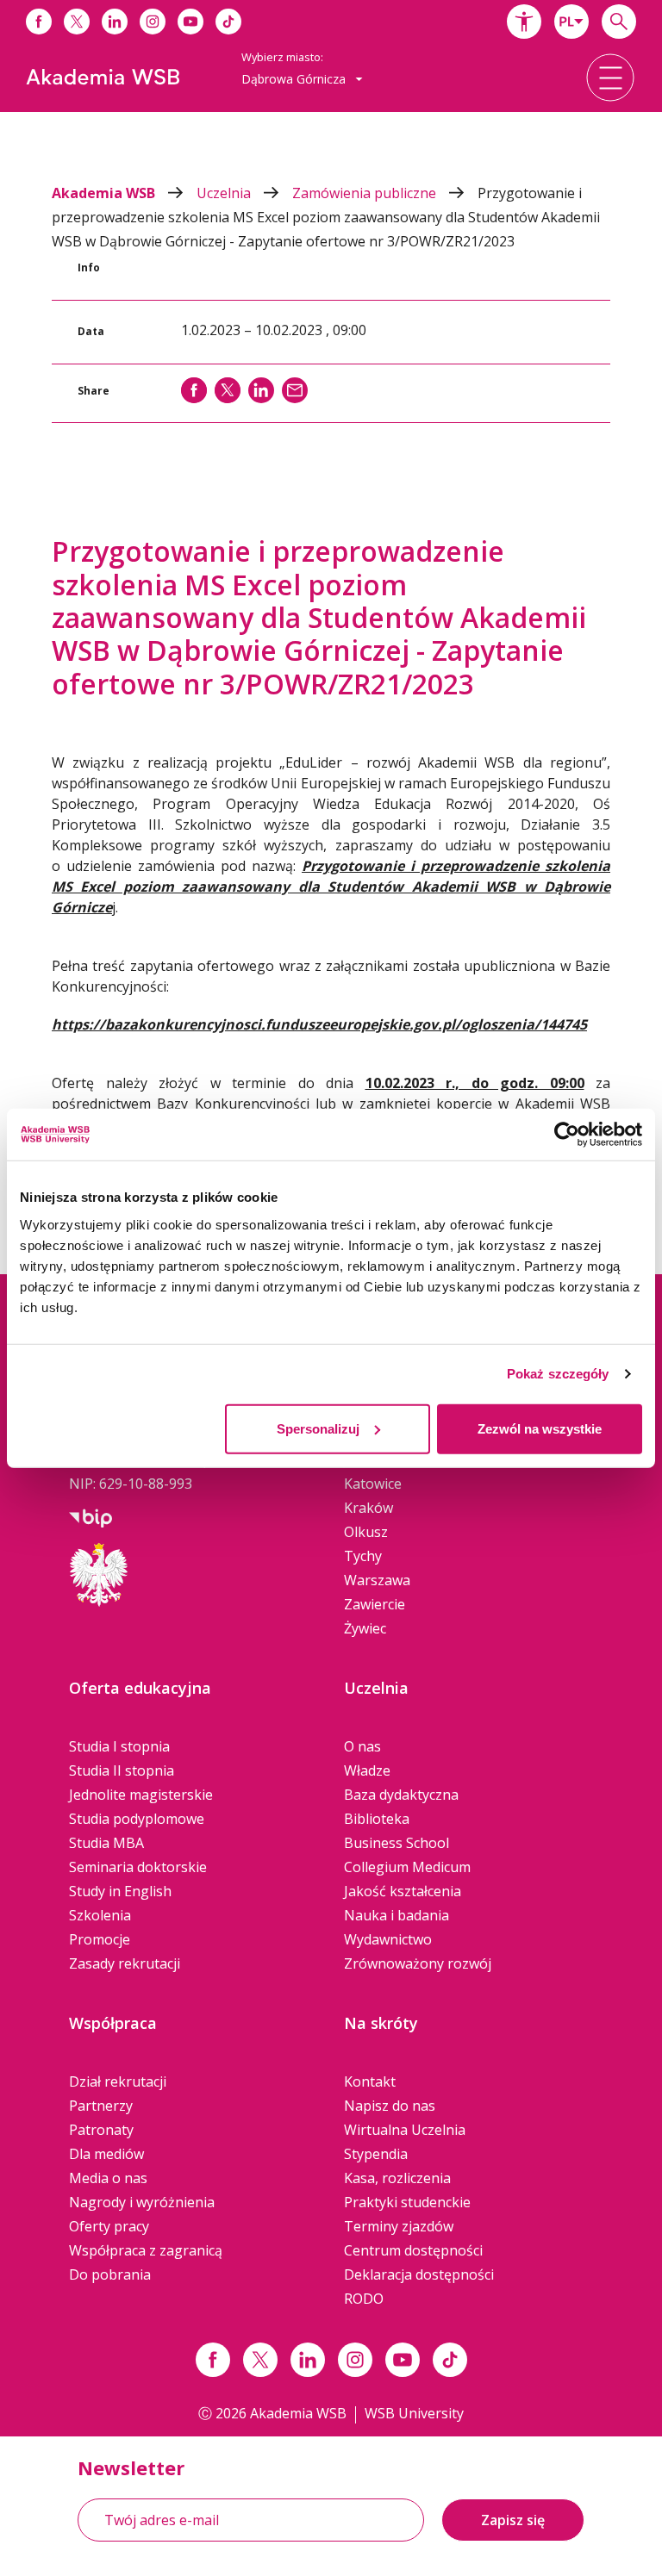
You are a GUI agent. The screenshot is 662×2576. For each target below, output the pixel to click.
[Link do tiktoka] (228, 22)
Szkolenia (100, 1915)
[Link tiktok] (450, 2360)
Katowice (373, 1484)
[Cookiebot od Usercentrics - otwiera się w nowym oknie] (567, 1135)
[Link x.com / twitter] (260, 2360)
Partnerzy (101, 2106)
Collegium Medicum (407, 1867)
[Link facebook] (213, 2360)
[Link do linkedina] (115, 22)
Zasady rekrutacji (125, 1963)
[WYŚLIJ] (295, 390)
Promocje (100, 1939)
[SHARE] (194, 390)
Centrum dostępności (413, 2250)
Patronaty (101, 2130)
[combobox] (571, 22)
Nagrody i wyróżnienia (142, 2202)
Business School (397, 1843)
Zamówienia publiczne (366, 193)
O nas (362, 1746)
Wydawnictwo (388, 1939)
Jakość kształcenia (403, 1891)
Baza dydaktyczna (401, 1795)
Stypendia (376, 2154)
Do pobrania (110, 2274)
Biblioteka (377, 1819)
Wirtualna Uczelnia (405, 2130)
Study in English (120, 1891)
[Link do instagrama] (153, 22)
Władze (367, 1770)
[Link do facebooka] (39, 22)
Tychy (363, 1556)
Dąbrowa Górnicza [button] (295, 79)
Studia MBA (106, 1843)
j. (331, 887)
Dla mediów (106, 2154)
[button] (524, 22)
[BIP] (91, 1516)
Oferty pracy (109, 2226)
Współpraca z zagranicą (146, 2250)
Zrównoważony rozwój (418, 1963)
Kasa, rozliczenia (397, 2178)
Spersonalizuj (318, 1428)
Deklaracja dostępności (419, 2274)
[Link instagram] (355, 2360)
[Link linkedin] (308, 2360)
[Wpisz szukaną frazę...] (619, 22)
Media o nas (108, 2178)
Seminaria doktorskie (138, 1867)
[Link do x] (77, 22)
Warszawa (377, 1580)
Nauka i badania (397, 1915)
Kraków (368, 1508)
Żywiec (365, 1628)
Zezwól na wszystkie (540, 1428)
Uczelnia (225, 193)
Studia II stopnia (122, 1770)
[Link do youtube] (190, 22)
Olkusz (366, 1532)
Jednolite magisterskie (141, 1795)
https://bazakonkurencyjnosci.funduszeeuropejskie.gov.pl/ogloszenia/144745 (319, 1024)
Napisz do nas (390, 2106)
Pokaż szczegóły (558, 1374)
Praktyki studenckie (407, 2202)
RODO (364, 2299)
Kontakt (370, 2081)
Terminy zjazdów (399, 2226)
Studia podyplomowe (137, 1819)
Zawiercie (375, 1604)
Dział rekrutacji (118, 2081)
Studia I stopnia (119, 1746)
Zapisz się (513, 2520)
